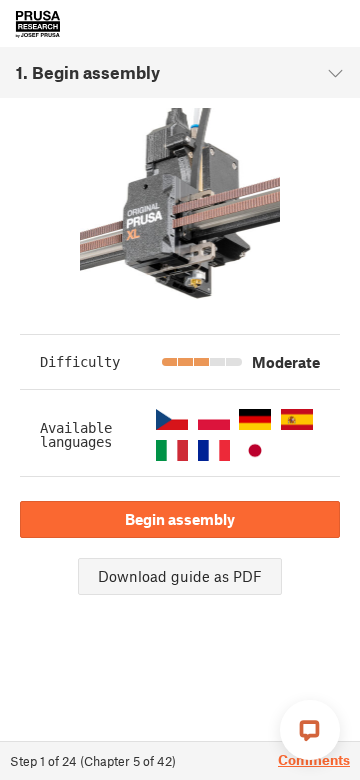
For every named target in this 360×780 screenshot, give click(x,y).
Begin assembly (180, 519)
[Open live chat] (310, 730)
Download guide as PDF (180, 576)
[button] (172, 419)
